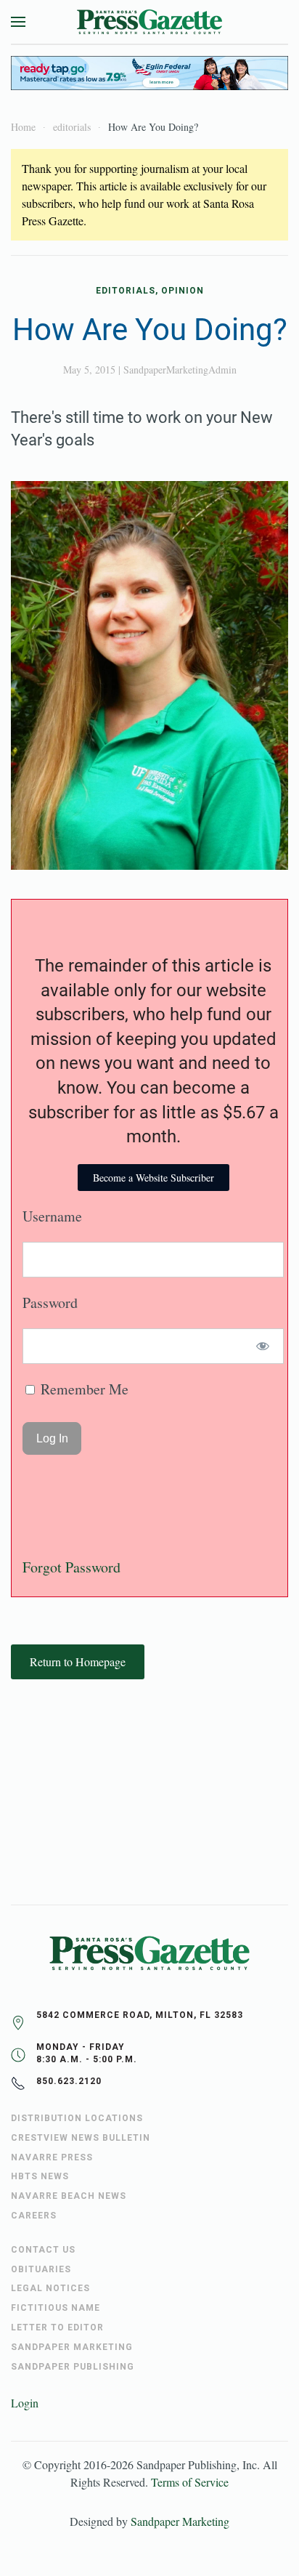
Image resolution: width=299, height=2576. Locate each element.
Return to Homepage (78, 1662)
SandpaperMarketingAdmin (180, 370)
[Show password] (263, 1346)
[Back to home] (149, 22)
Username (52, 1216)
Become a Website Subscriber (153, 1178)
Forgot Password (71, 1567)
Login (25, 2403)
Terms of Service (190, 2482)
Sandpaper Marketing (180, 2521)
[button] (18, 22)
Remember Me (83, 1389)
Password (50, 1303)
